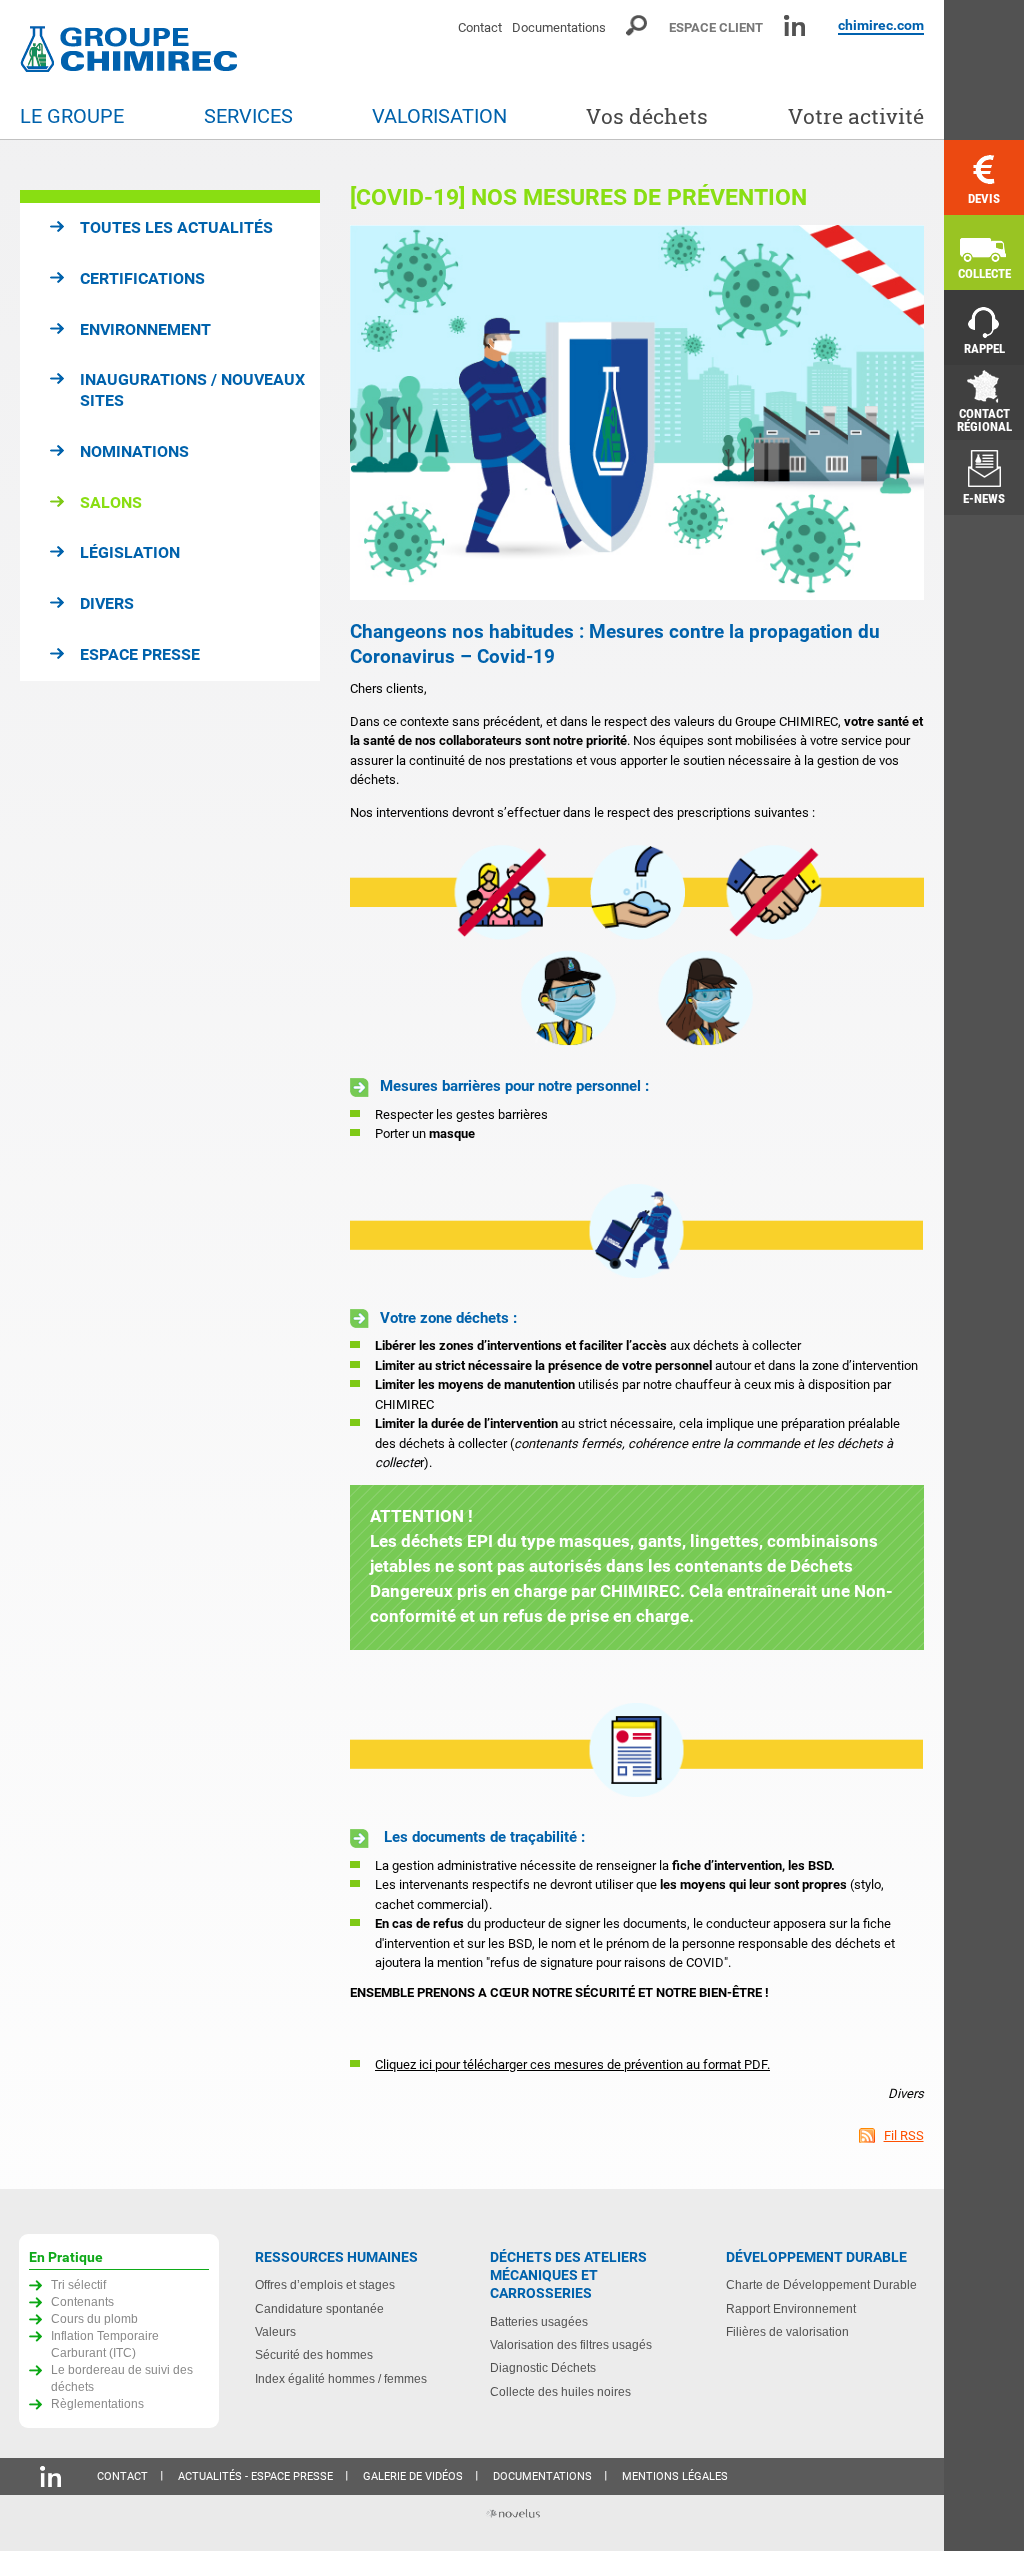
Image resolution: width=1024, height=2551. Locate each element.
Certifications (142, 278)
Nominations (134, 451)
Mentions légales (675, 2476)
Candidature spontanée (319, 2308)
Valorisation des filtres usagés (571, 2344)
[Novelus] (512, 2515)
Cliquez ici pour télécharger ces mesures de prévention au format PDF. (572, 2064)
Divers (107, 603)
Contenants (82, 2301)
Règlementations (97, 2403)
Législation (130, 552)
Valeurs (275, 2331)
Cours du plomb (94, 2318)
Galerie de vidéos (413, 2476)
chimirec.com (881, 25)
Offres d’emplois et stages (325, 2284)
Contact (480, 27)
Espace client (716, 27)
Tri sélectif (78, 2284)
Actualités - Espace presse (255, 2476)
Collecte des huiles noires (560, 2391)
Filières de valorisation (787, 2331)
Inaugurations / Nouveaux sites (192, 390)
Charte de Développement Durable (821, 2284)
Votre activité (856, 116)
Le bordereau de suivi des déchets (122, 2378)
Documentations (559, 27)
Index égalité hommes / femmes (341, 2378)
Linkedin (794, 25)
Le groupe (72, 116)
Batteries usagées (539, 2321)
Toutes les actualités (176, 227)
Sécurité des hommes (314, 2354)
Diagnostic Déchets (543, 2367)
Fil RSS (904, 2135)
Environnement (145, 329)
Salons (111, 502)
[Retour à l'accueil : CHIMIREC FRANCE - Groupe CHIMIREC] (133, 51)
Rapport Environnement (791, 2308)
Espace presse (140, 654)
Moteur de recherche (637, 25)
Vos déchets (647, 116)
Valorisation (439, 116)
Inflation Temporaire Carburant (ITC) (105, 2344)
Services (248, 116)
